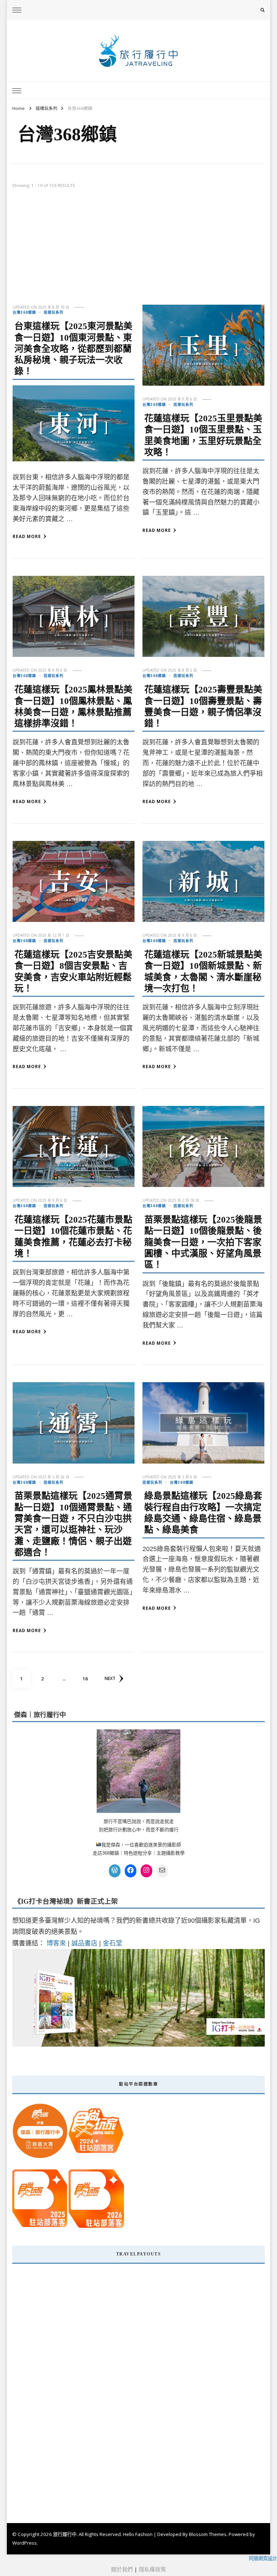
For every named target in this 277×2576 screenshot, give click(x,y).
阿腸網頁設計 (263, 2558)
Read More (27, 536)
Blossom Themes (208, 2534)
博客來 (56, 1943)
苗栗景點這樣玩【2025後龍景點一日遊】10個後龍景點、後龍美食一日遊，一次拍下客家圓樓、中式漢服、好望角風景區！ (203, 1242)
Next (110, 1678)
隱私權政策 (152, 2569)
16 (88, 1678)
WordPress (25, 2543)
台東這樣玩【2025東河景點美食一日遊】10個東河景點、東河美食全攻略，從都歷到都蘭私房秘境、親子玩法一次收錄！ (73, 349)
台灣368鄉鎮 (24, 312)
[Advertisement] (139, 251)
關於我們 (122, 2569)
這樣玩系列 (54, 312)
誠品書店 (84, 1943)
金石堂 (113, 1943)
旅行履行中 (65, 2534)
